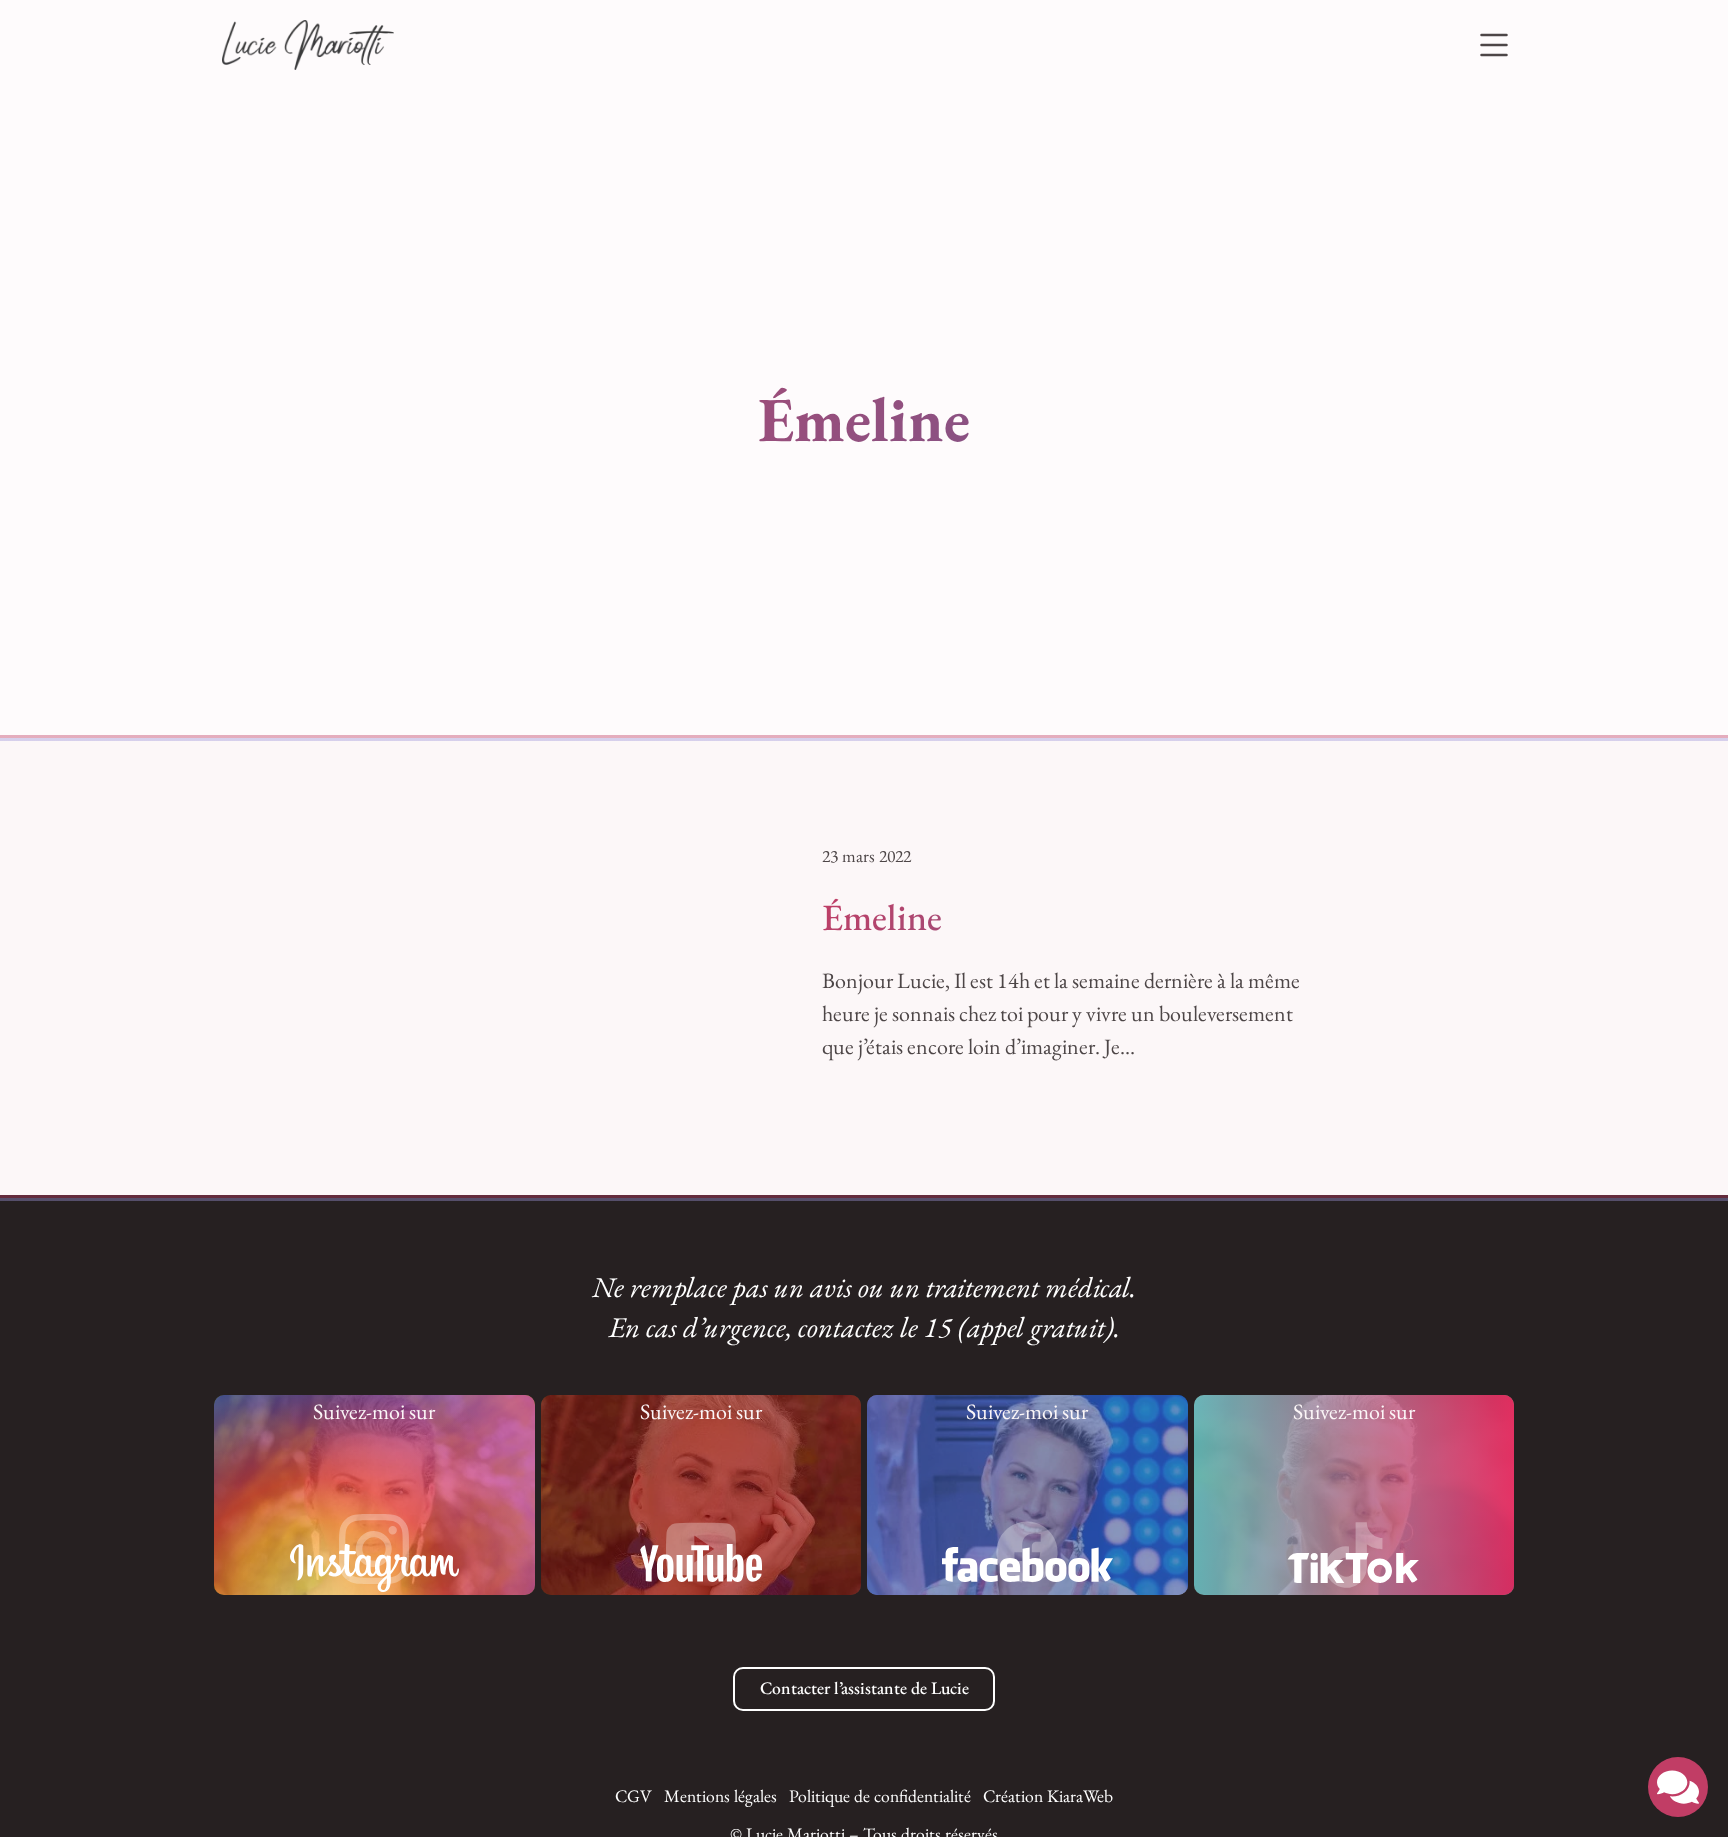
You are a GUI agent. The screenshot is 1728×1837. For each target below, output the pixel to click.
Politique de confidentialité (880, 1795)
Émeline (882, 917)
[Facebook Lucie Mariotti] (1027, 1552)
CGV (633, 1795)
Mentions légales (720, 1795)
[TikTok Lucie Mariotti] (1354, 1555)
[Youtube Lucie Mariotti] (701, 1549)
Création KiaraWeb (1048, 1795)
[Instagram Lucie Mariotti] (374, 1549)
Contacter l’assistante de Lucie (864, 1687)
